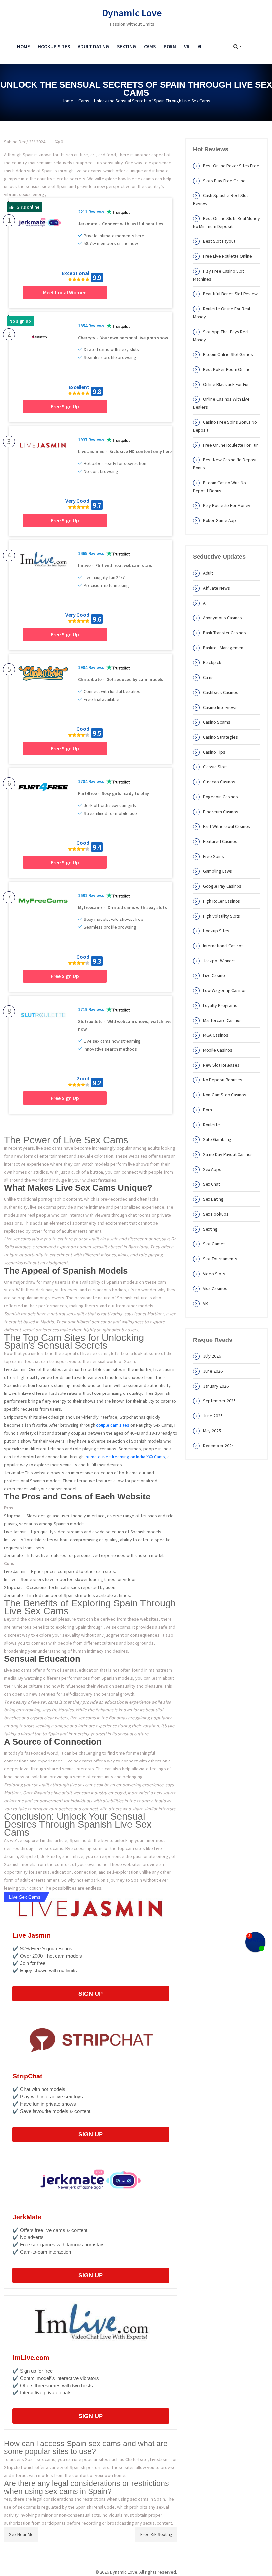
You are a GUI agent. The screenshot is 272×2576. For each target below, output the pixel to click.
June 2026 (213, 1371)
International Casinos (223, 946)
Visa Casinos (215, 1288)
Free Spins (213, 856)
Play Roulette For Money (227, 505)
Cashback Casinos (221, 692)
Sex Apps (212, 1169)
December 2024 (218, 1446)
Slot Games (214, 1244)
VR (187, 47)
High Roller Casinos (222, 901)
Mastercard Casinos (222, 1020)
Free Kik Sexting (156, 2534)
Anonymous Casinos (223, 618)
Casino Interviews (220, 707)
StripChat (28, 2076)
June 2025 (213, 1416)
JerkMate (27, 2217)
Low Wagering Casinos (225, 990)
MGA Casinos (216, 1035)
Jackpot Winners (219, 961)
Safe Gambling (217, 1139)
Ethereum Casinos (221, 812)
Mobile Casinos (218, 1050)
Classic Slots (215, 767)
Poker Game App (220, 520)
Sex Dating (213, 1199)
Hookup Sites (54, 47)
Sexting (126, 47)
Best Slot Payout (219, 241)
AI (200, 47)
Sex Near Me (21, 2534)
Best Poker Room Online (227, 369)
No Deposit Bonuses (223, 1080)
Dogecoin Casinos (220, 797)
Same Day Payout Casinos (228, 1154)
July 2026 (212, 1356)
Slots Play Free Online (224, 181)
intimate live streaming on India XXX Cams (125, 1457)
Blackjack (212, 662)
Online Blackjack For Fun (227, 384)
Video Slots (214, 1274)
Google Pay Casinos (222, 886)
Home (23, 47)
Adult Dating (93, 47)
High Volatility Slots (222, 916)
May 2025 (212, 1431)
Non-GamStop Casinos (225, 1095)
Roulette (211, 1125)
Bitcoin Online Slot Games (228, 354)
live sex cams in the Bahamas (99, 1718)
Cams (150, 47)
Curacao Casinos (219, 782)
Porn (170, 47)
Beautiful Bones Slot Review (230, 294)
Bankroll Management (224, 648)
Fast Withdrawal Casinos (227, 826)
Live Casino (214, 975)
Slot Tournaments (220, 1259)
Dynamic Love (132, 13)
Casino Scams (217, 722)
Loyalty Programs (220, 1005)
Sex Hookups (216, 1214)
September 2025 (219, 1401)
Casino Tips (214, 752)
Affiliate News (217, 588)
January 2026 (216, 1386)
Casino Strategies (220, 737)
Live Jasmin (32, 1935)
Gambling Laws (218, 871)
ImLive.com (31, 2358)
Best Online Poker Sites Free (231, 166)
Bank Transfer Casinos (225, 633)
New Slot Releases (221, 1065)
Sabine (11, 142)
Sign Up (91, 1994)
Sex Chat (211, 1184)
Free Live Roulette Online (228, 256)
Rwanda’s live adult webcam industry (70, 1793)
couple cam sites (112, 1425)
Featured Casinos (220, 841)
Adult (208, 573)
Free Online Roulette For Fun (231, 445)
